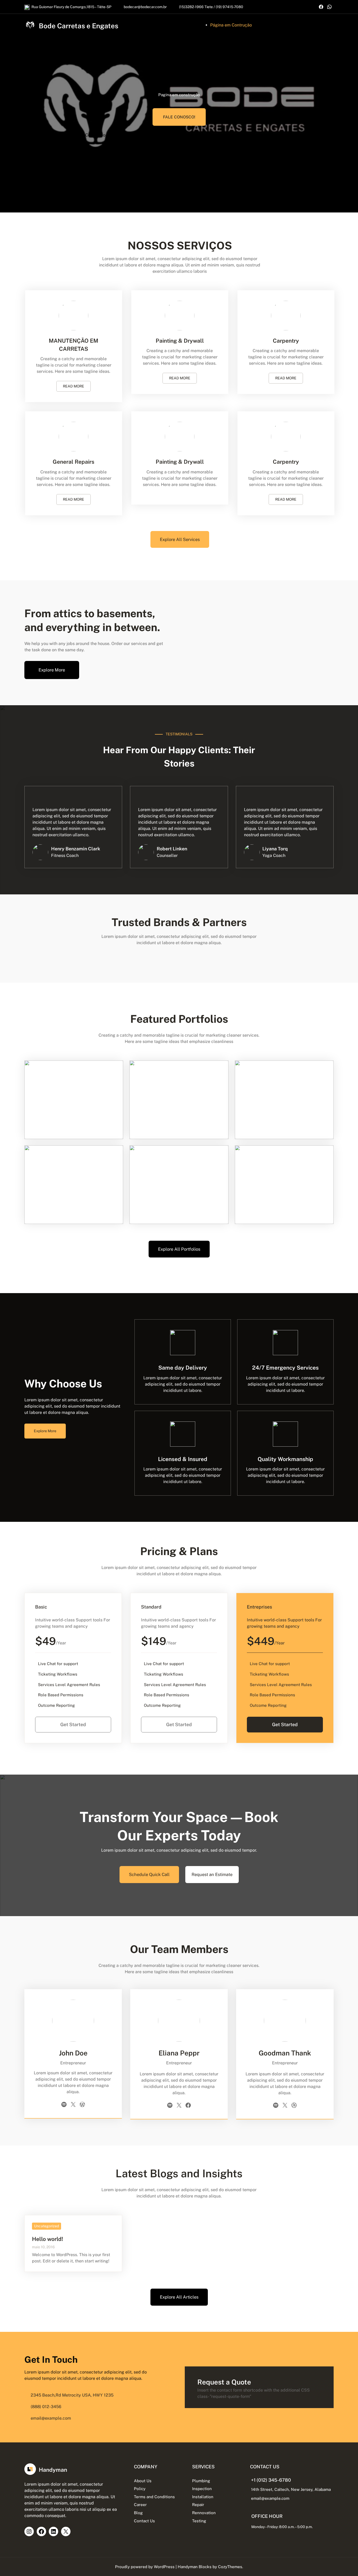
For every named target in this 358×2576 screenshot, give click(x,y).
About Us (143, 2481)
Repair (198, 2504)
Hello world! (48, 2239)
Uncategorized (47, 2226)
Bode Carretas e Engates (78, 26)
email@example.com (270, 2498)
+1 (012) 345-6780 (271, 2480)
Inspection (202, 2489)
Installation (203, 2497)
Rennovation (204, 2513)
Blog (138, 2513)
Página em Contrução (231, 25)
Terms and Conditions (154, 2497)
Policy (140, 2489)
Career (140, 2504)
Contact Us (144, 2521)
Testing (199, 2521)
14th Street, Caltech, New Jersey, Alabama (291, 2489)
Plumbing (201, 2481)
